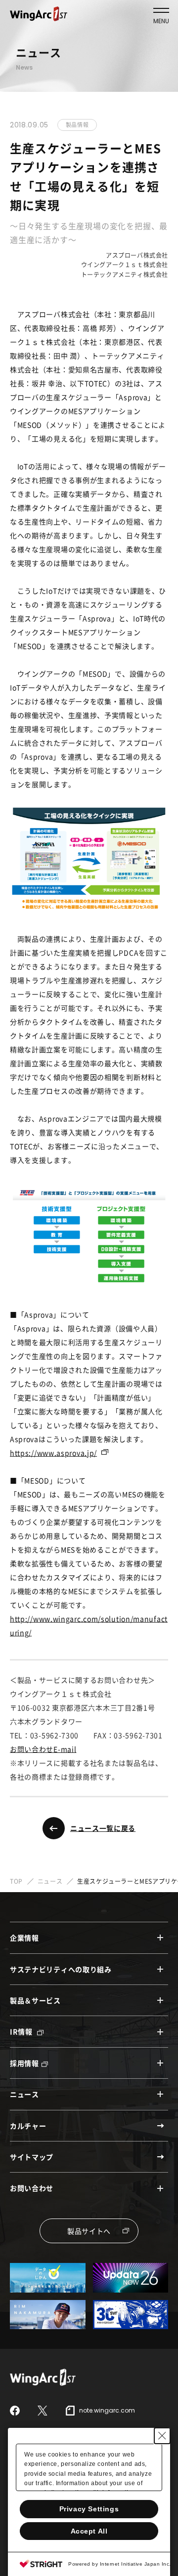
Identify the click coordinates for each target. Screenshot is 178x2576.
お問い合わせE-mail (43, 1749)
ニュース (50, 1881)
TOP (16, 1881)
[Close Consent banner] (162, 2436)
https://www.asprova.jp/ (53, 1453)
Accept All (89, 2531)
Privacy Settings (89, 2509)
